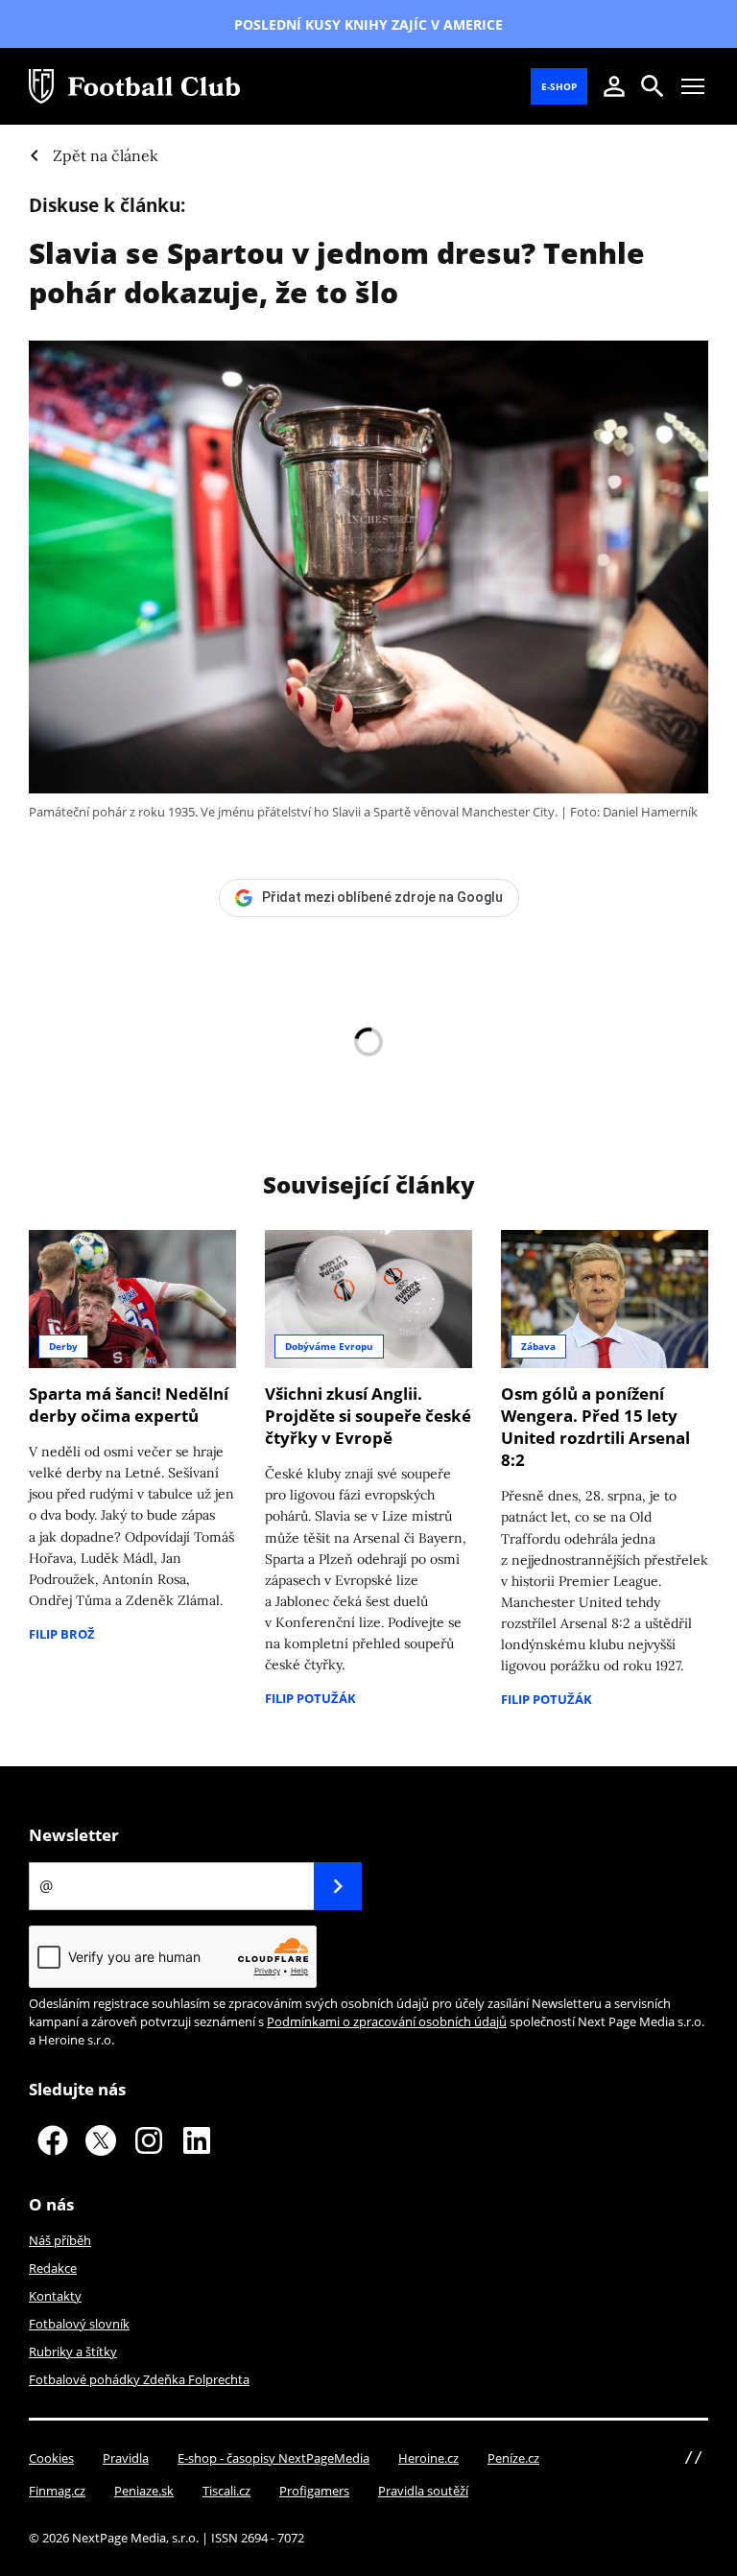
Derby (63, 1346)
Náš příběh (60, 2240)
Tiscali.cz (226, 2491)
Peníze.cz (513, 2458)
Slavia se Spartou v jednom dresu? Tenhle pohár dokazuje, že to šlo (337, 272)
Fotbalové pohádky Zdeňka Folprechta (139, 2379)
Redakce (53, 2268)
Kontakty (55, 2296)
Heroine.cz (428, 2458)
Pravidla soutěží (423, 2491)
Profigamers (314, 2491)
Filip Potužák (310, 1698)
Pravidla (126, 2458)
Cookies (51, 2458)
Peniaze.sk (144, 2491)
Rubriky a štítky (73, 2351)
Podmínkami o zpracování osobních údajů (387, 2021)
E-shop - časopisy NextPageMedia (273, 2458)
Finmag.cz (57, 2491)
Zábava (538, 1346)
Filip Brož (62, 1634)
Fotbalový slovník (79, 2324)
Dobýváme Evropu (329, 1346)
